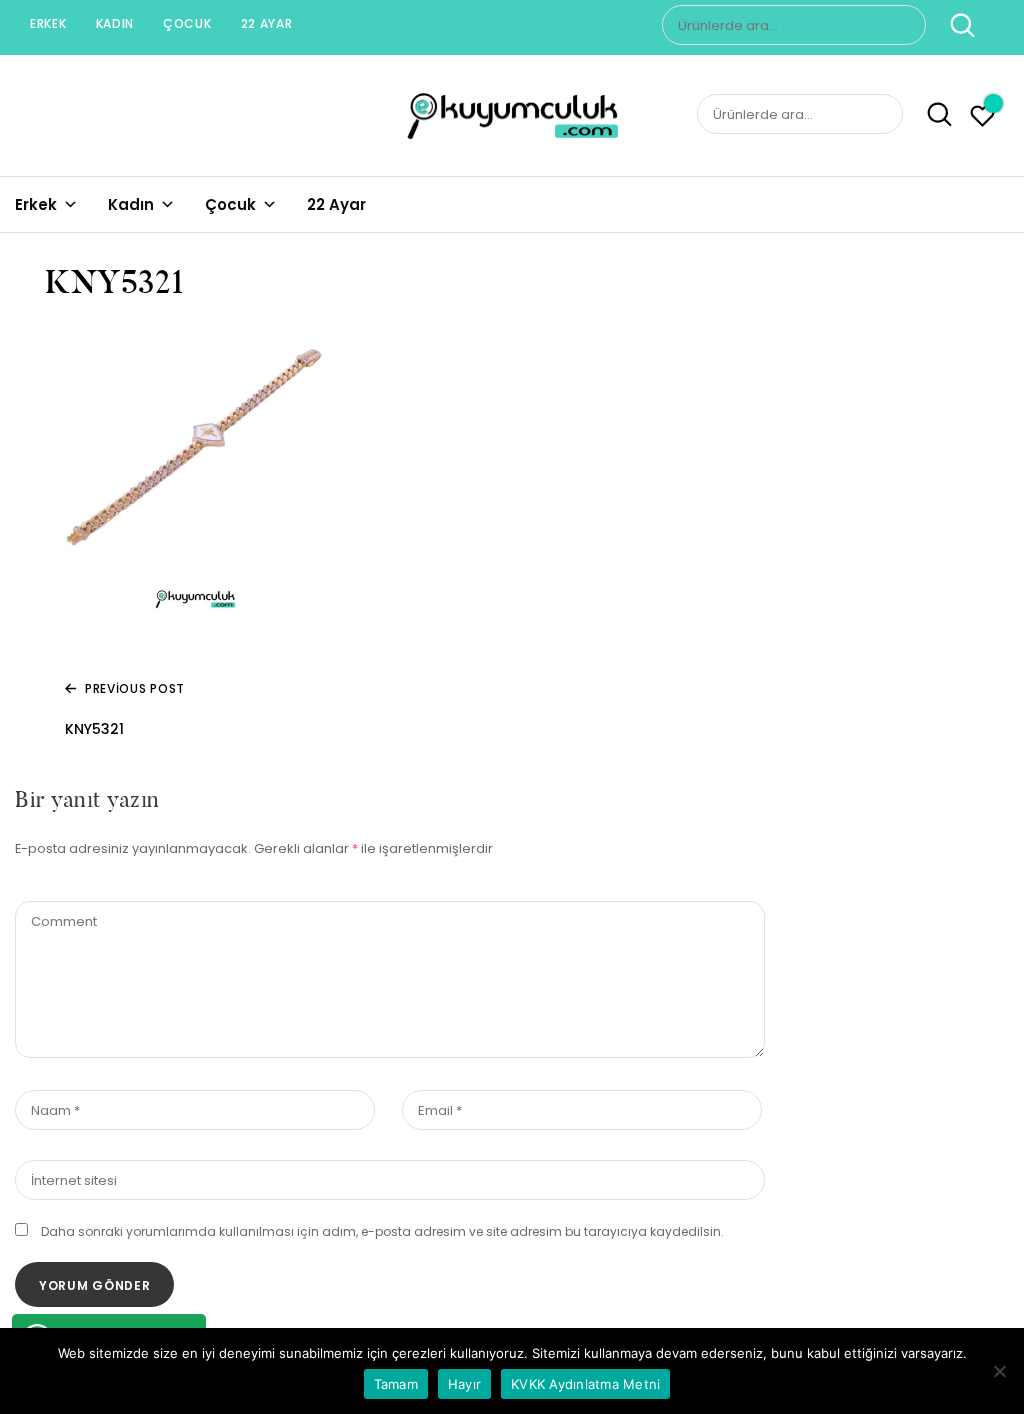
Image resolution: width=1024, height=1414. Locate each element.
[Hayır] (999, 1371)
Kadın (115, 23)
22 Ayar (267, 23)
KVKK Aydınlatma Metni (585, 1384)
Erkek (48, 23)
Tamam (396, 1384)
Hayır (464, 1384)
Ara (952, 25)
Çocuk (187, 23)
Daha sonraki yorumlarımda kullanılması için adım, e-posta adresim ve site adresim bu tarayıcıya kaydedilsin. (382, 1231)
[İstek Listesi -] (982, 118)
